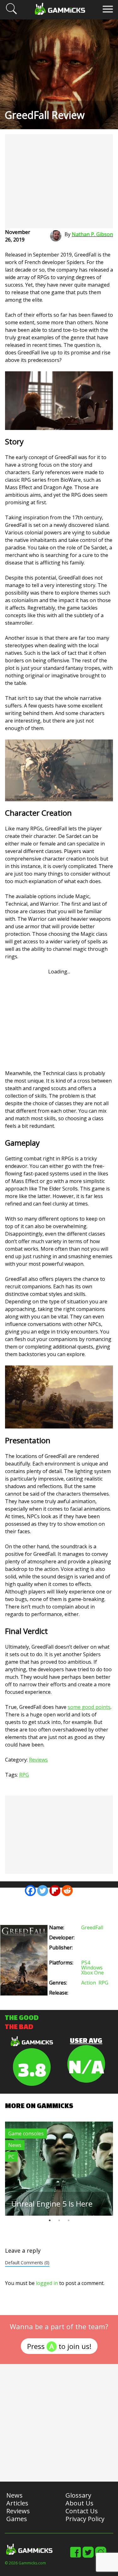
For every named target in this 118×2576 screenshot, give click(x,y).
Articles (17, 2503)
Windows (92, 1968)
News (15, 2145)
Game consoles (26, 2133)
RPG (24, 1775)
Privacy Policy (85, 2519)
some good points (89, 1707)
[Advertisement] (59, 181)
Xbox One (93, 1973)
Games (17, 2519)
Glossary (78, 2495)
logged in (47, 2283)
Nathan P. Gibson (92, 234)
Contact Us (82, 2511)
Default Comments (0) (27, 2263)
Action (89, 1983)
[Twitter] (43, 1891)
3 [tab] (69, 2220)
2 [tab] (59, 2220)
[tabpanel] (59, 2169)
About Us (79, 2503)
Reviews (38, 1760)
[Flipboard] (55, 1891)
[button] (11, 13)
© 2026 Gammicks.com (25, 2563)
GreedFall (92, 1927)
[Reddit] (67, 1891)
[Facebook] (30, 1891)
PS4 (86, 1963)
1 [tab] (50, 2220)
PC (11, 2157)
